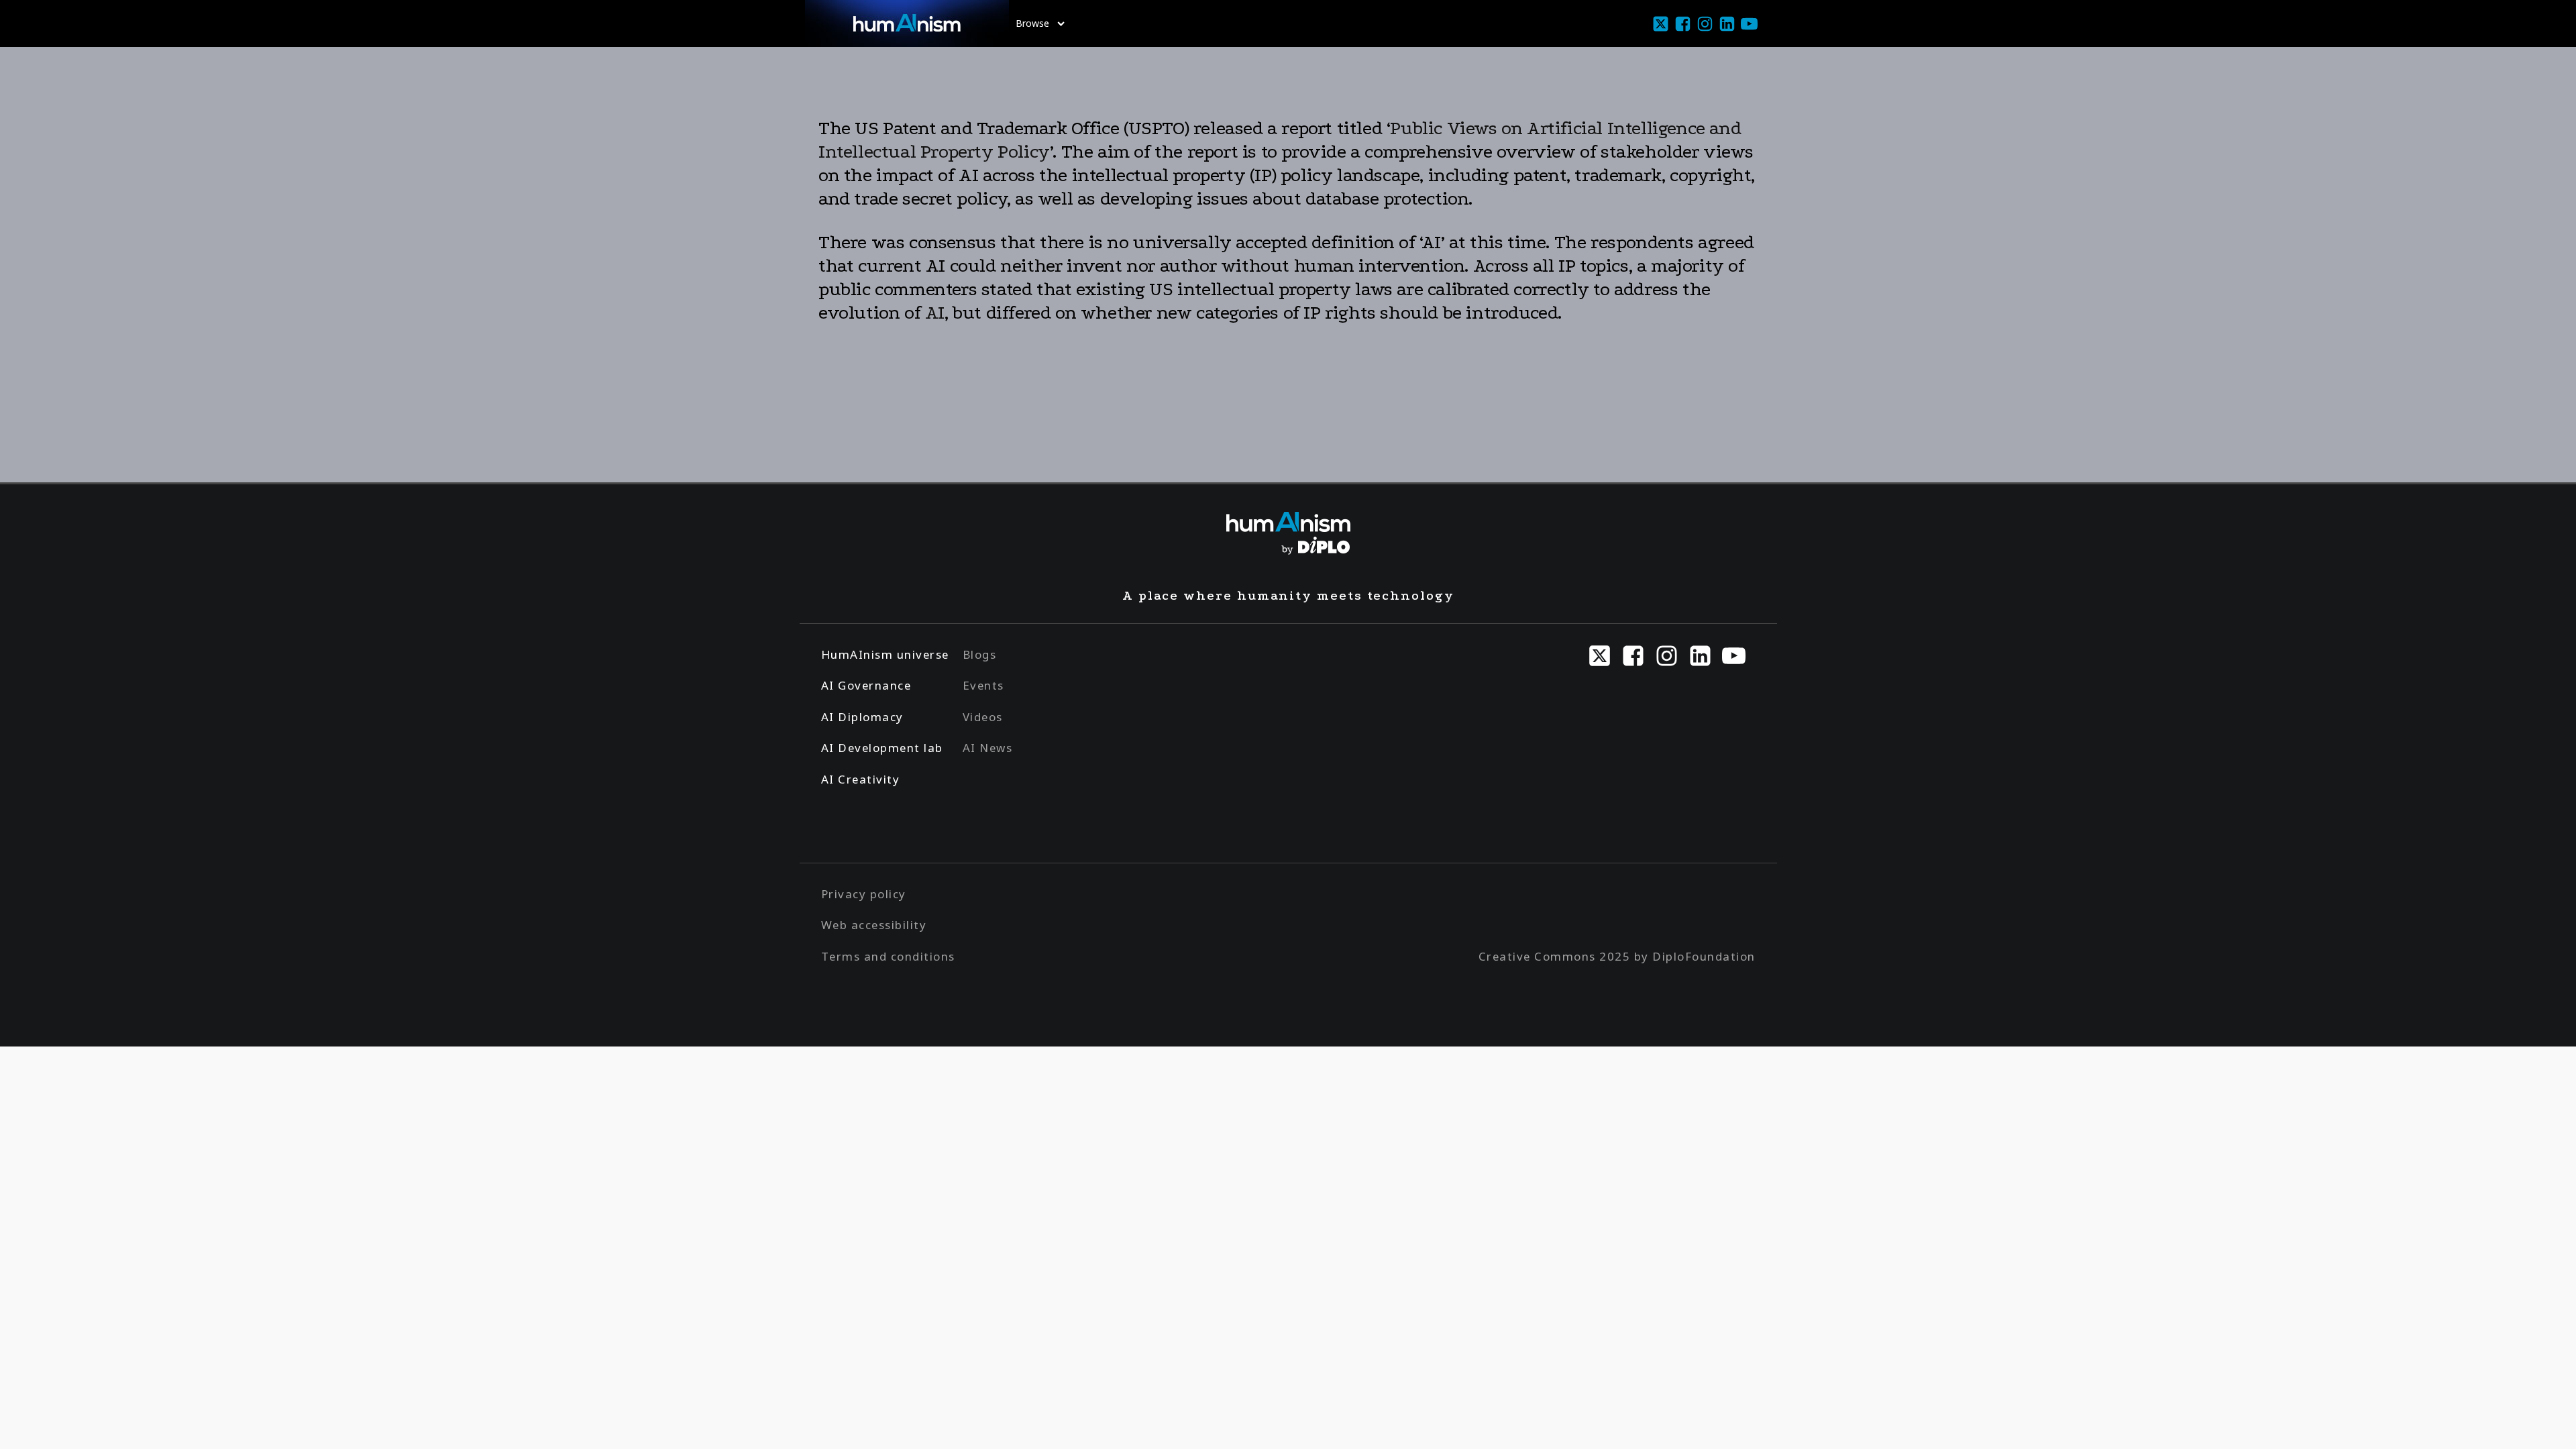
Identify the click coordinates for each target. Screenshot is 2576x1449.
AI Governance (866, 685)
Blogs (980, 654)
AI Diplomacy (862, 717)
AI (935, 313)
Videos (983, 717)
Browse (1032, 23)
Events (983, 685)
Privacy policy (864, 894)
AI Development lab (882, 748)
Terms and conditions (888, 956)
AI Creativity (861, 779)
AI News (988, 748)
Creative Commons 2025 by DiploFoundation (1617, 956)
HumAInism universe (885, 654)
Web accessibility (874, 925)
